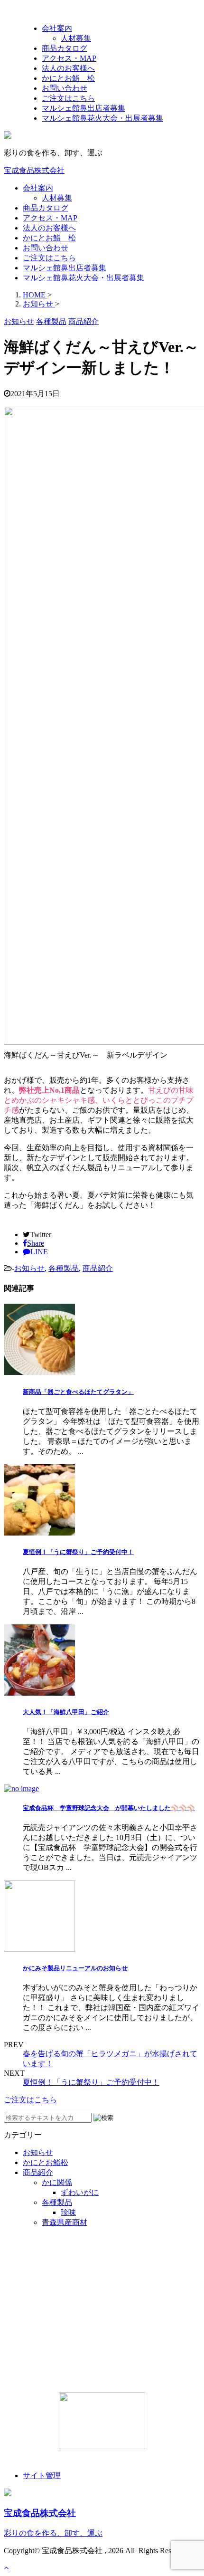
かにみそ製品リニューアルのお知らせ (75, 1968)
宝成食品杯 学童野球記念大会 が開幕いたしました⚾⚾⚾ (109, 1808)
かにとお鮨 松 (49, 238)
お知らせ (29, 1268)
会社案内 (38, 188)
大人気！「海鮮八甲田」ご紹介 (66, 1712)
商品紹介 (98, 1268)
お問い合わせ (46, 248)
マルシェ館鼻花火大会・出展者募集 (83, 278)
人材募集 (57, 198)
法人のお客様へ (49, 228)
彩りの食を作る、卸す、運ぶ (53, 2533)
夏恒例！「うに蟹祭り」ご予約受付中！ (78, 1552)
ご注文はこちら (49, 258)
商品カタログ (46, 208)
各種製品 (64, 1268)
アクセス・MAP (50, 218)
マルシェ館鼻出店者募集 (65, 268)
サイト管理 (42, 2476)
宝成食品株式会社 (34, 170)
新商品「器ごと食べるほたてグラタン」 (78, 1392)
